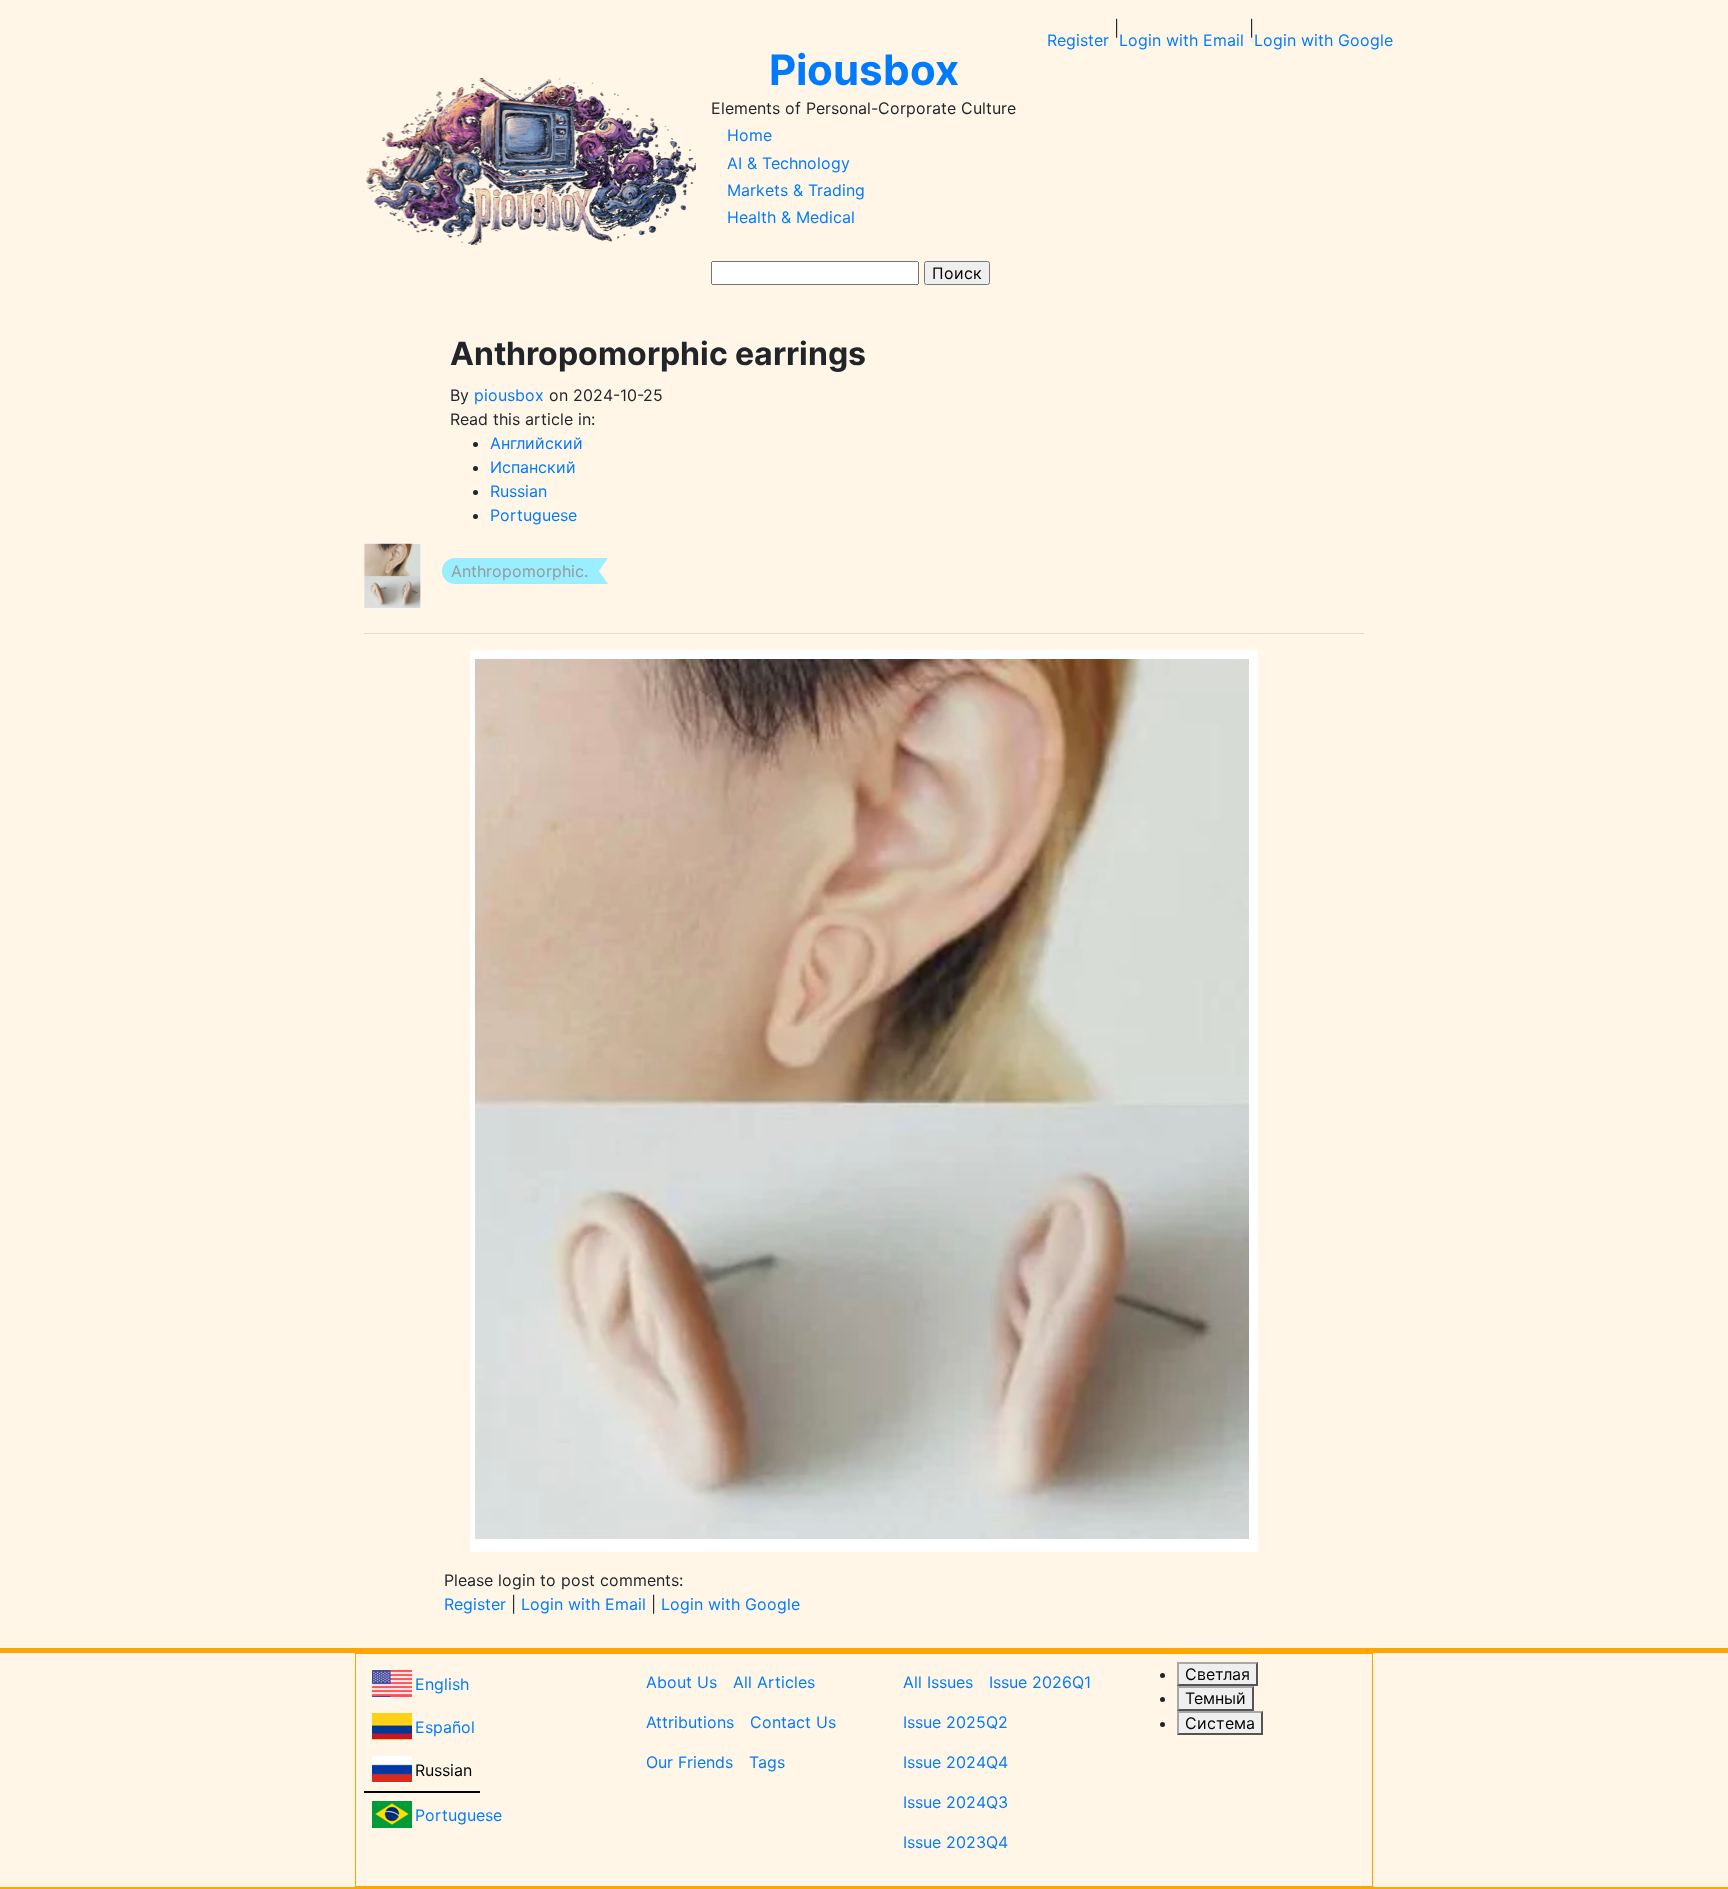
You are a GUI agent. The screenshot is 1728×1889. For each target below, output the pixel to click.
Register (1078, 40)
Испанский (533, 467)
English (442, 1684)
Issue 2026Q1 (1040, 1682)
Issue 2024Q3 (955, 1802)
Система (1220, 1723)
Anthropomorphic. (519, 571)
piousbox (509, 395)
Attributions (690, 1722)
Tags (767, 1762)
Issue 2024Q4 (955, 1762)
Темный (1215, 1698)
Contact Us (793, 1722)
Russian (518, 491)
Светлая (1217, 1674)
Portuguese (533, 515)
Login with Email (1181, 40)
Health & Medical (791, 217)
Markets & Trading (796, 190)
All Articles (774, 1682)
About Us (681, 1682)
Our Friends (689, 1762)
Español (445, 1727)
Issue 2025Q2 (955, 1722)
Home (749, 135)
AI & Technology (788, 163)
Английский (536, 443)
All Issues (938, 1682)
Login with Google (1323, 40)
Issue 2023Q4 (955, 1842)
